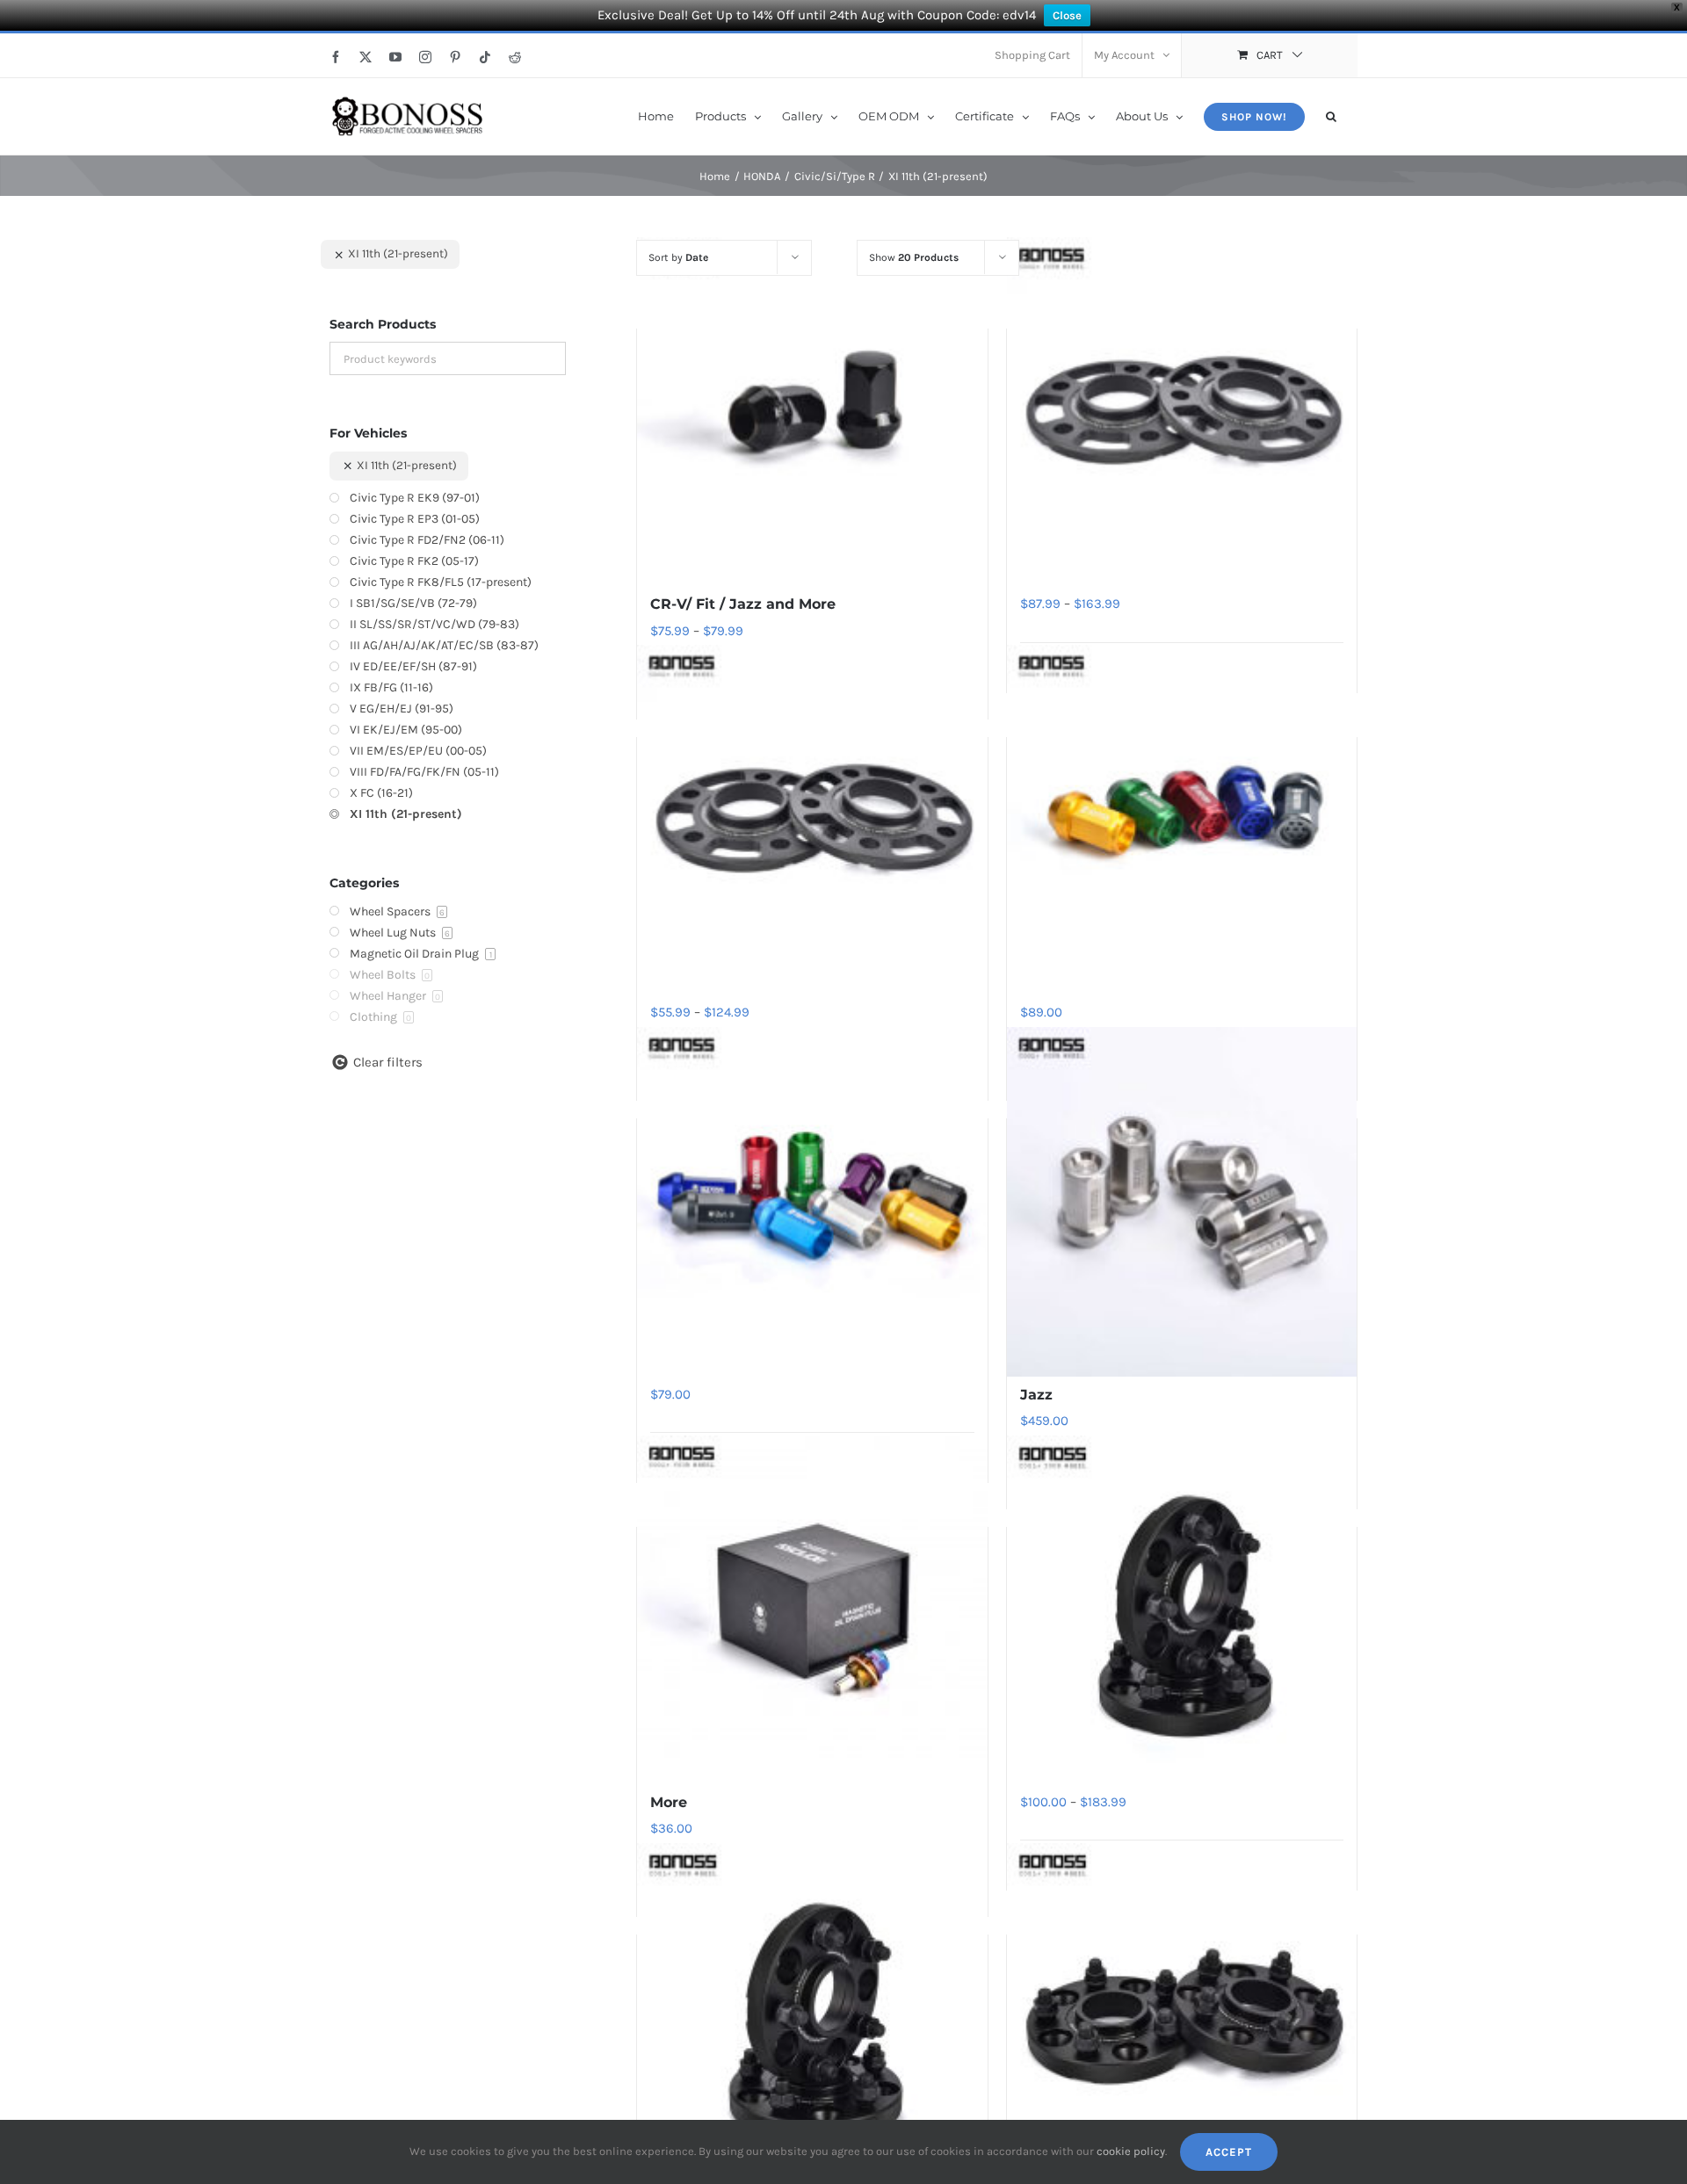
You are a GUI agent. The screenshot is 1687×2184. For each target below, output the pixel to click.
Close (1067, 15)
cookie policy (1131, 2151)
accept (1229, 2152)
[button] (1331, 115)
